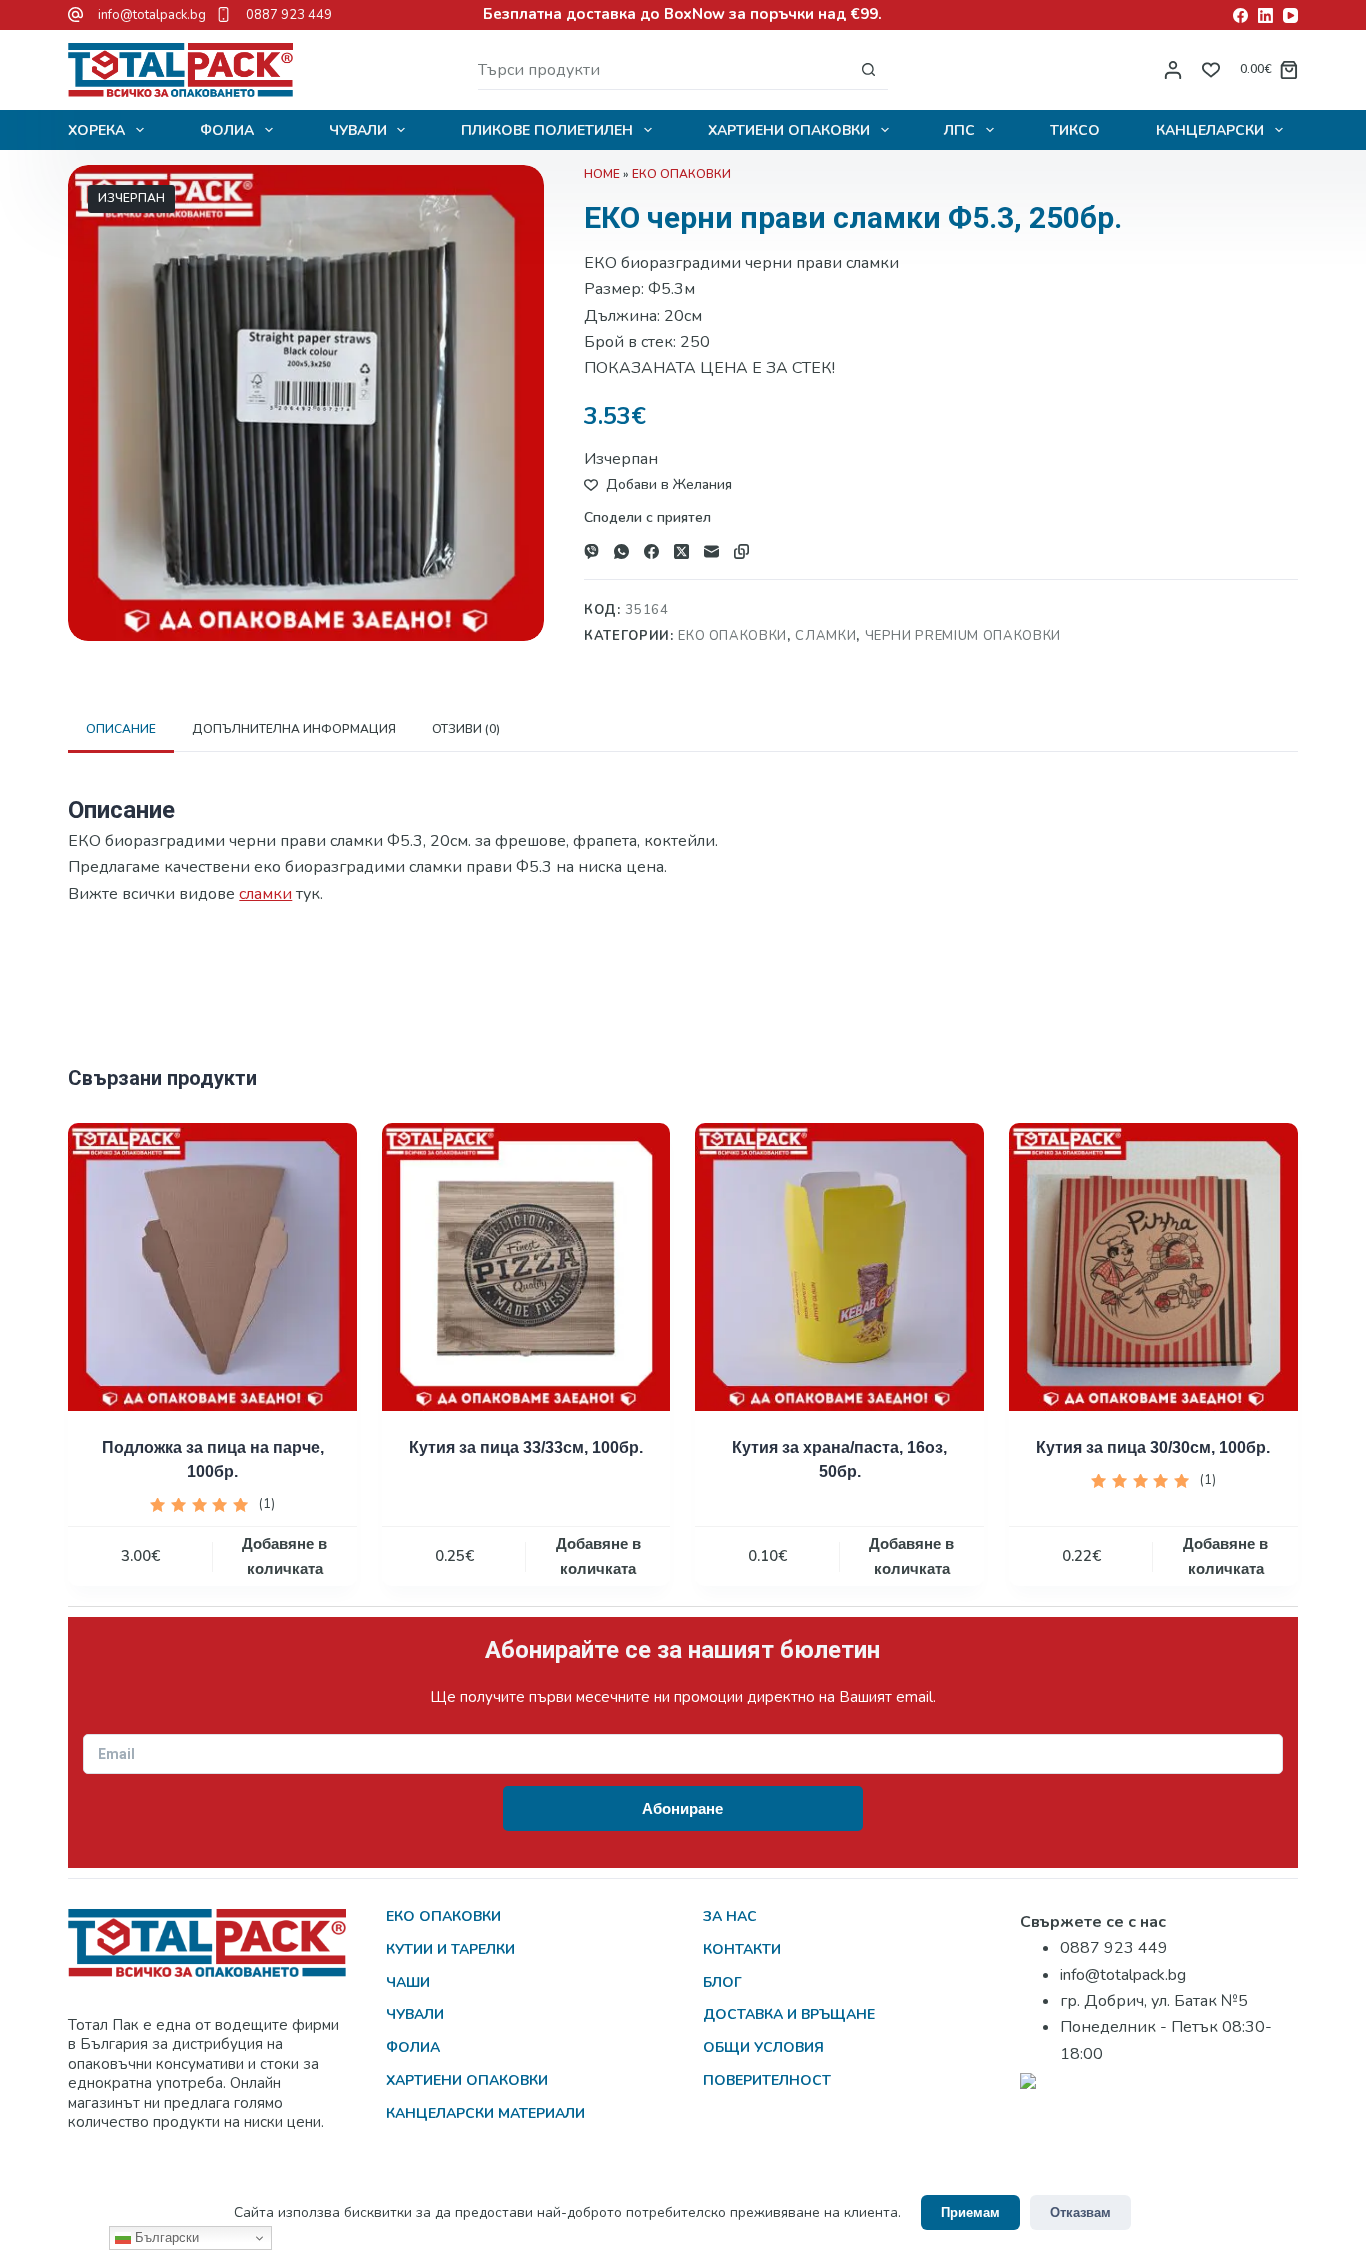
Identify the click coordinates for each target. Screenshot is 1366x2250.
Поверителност (767, 2080)
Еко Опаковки (681, 174)
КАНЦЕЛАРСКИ (1210, 130)
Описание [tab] (121, 729)
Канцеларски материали (485, 2113)
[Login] (1173, 70)
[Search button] (868, 69)
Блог (722, 1982)
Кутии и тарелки (450, 1949)
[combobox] (663, 70)
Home (602, 174)
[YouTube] (1290, 15)
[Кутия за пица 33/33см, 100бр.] (526, 1267)
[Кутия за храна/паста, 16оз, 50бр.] (839, 1267)
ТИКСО (1075, 130)
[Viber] (591, 551)
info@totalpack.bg (152, 15)
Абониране (682, 1808)
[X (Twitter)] (681, 551)
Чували (415, 2014)
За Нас (730, 1916)
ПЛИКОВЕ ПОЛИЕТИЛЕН (547, 130)
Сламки (825, 636)
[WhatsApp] (621, 551)
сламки (265, 894)
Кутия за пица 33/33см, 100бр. (526, 1447)
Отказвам (1080, 2212)
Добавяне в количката (284, 1556)
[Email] (711, 551)
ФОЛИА (227, 130)
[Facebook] (1240, 15)
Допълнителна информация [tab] (294, 729)
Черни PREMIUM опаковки (963, 636)
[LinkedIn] (1265, 15)
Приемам (970, 2212)
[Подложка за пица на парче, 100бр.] (212, 1267)
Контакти (742, 1949)
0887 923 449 (289, 15)
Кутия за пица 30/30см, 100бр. (1153, 1447)
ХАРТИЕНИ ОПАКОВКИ (789, 130)
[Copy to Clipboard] (741, 551)
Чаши (408, 1982)
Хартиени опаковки (467, 2080)
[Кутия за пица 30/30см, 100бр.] (1153, 1267)
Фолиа (413, 2047)
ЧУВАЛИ (358, 130)
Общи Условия (763, 2047)
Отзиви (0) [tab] (466, 729)
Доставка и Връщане (789, 2014)
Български (165, 2237)
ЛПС (959, 130)
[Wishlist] (1211, 70)
